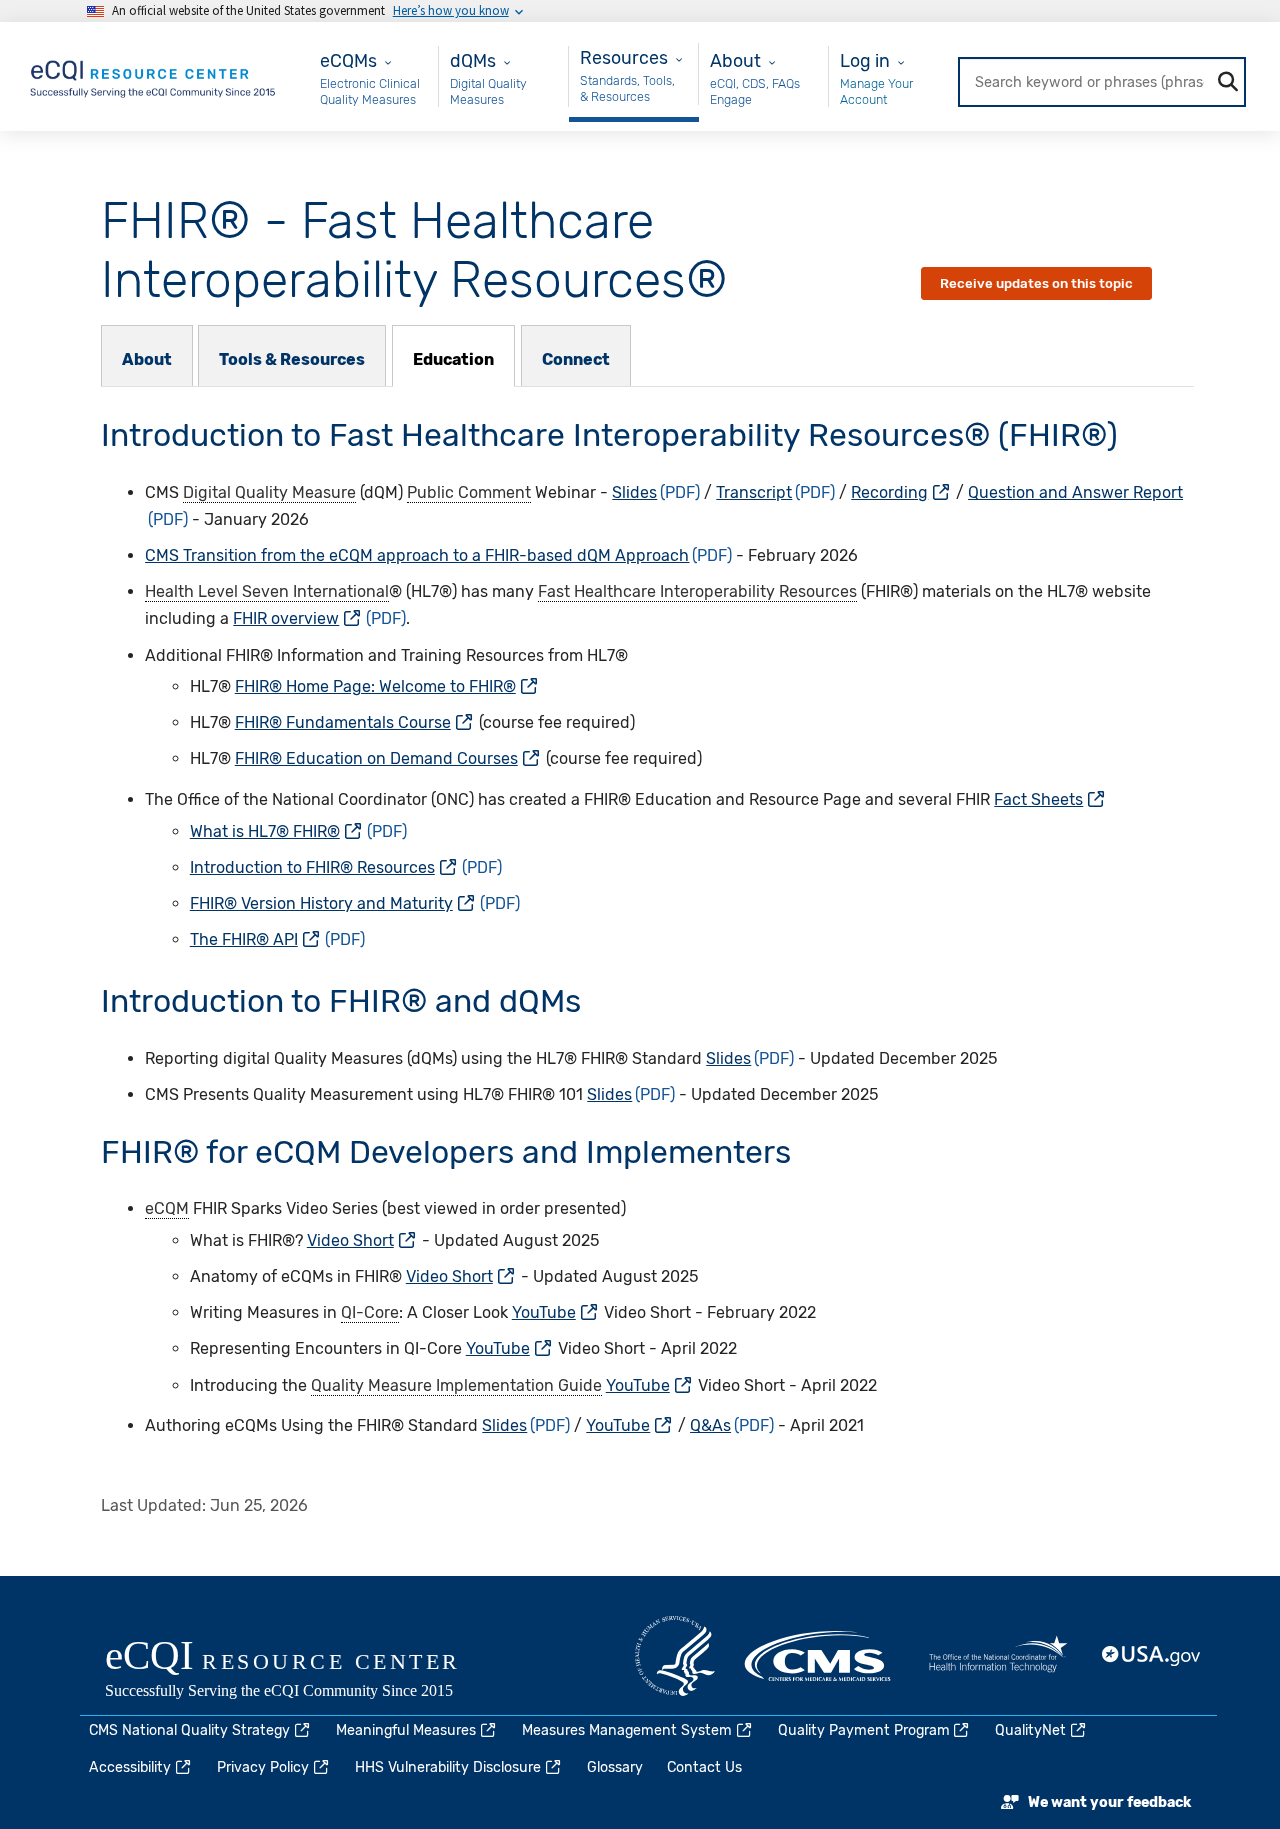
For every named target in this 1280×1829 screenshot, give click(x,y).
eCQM (167, 1208)
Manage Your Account (876, 91)
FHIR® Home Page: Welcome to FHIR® (375, 686)
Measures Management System (627, 1730)
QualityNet (1030, 1730)
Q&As (710, 1425)
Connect (576, 359)
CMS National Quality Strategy (189, 1730)
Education (453, 359)
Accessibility (130, 1767)
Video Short (350, 1240)
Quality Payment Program (864, 1730)
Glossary (615, 1767)
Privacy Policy (263, 1767)
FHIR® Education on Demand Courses (376, 758)
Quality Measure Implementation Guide (456, 1385)
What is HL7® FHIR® (265, 831)
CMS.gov (819, 1656)
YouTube (544, 1312)
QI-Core (370, 1312)
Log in (865, 60)
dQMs (473, 60)
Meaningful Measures (406, 1730)
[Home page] (154, 75)
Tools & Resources (292, 359)
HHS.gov (675, 1656)
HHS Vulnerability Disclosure (448, 1767)
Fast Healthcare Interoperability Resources (697, 591)
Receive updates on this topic (1036, 283)
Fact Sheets (1038, 799)
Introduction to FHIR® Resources (312, 867)
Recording (889, 492)
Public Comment (469, 492)
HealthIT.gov (998, 1656)
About (147, 359)
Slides (634, 492)
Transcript (754, 492)
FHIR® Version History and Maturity (321, 903)
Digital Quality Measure (269, 492)
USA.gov (1152, 1656)
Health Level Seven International (267, 591)
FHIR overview (286, 618)
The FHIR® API (244, 939)
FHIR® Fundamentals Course (343, 722)
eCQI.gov (305, 1671)
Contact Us (704, 1767)
